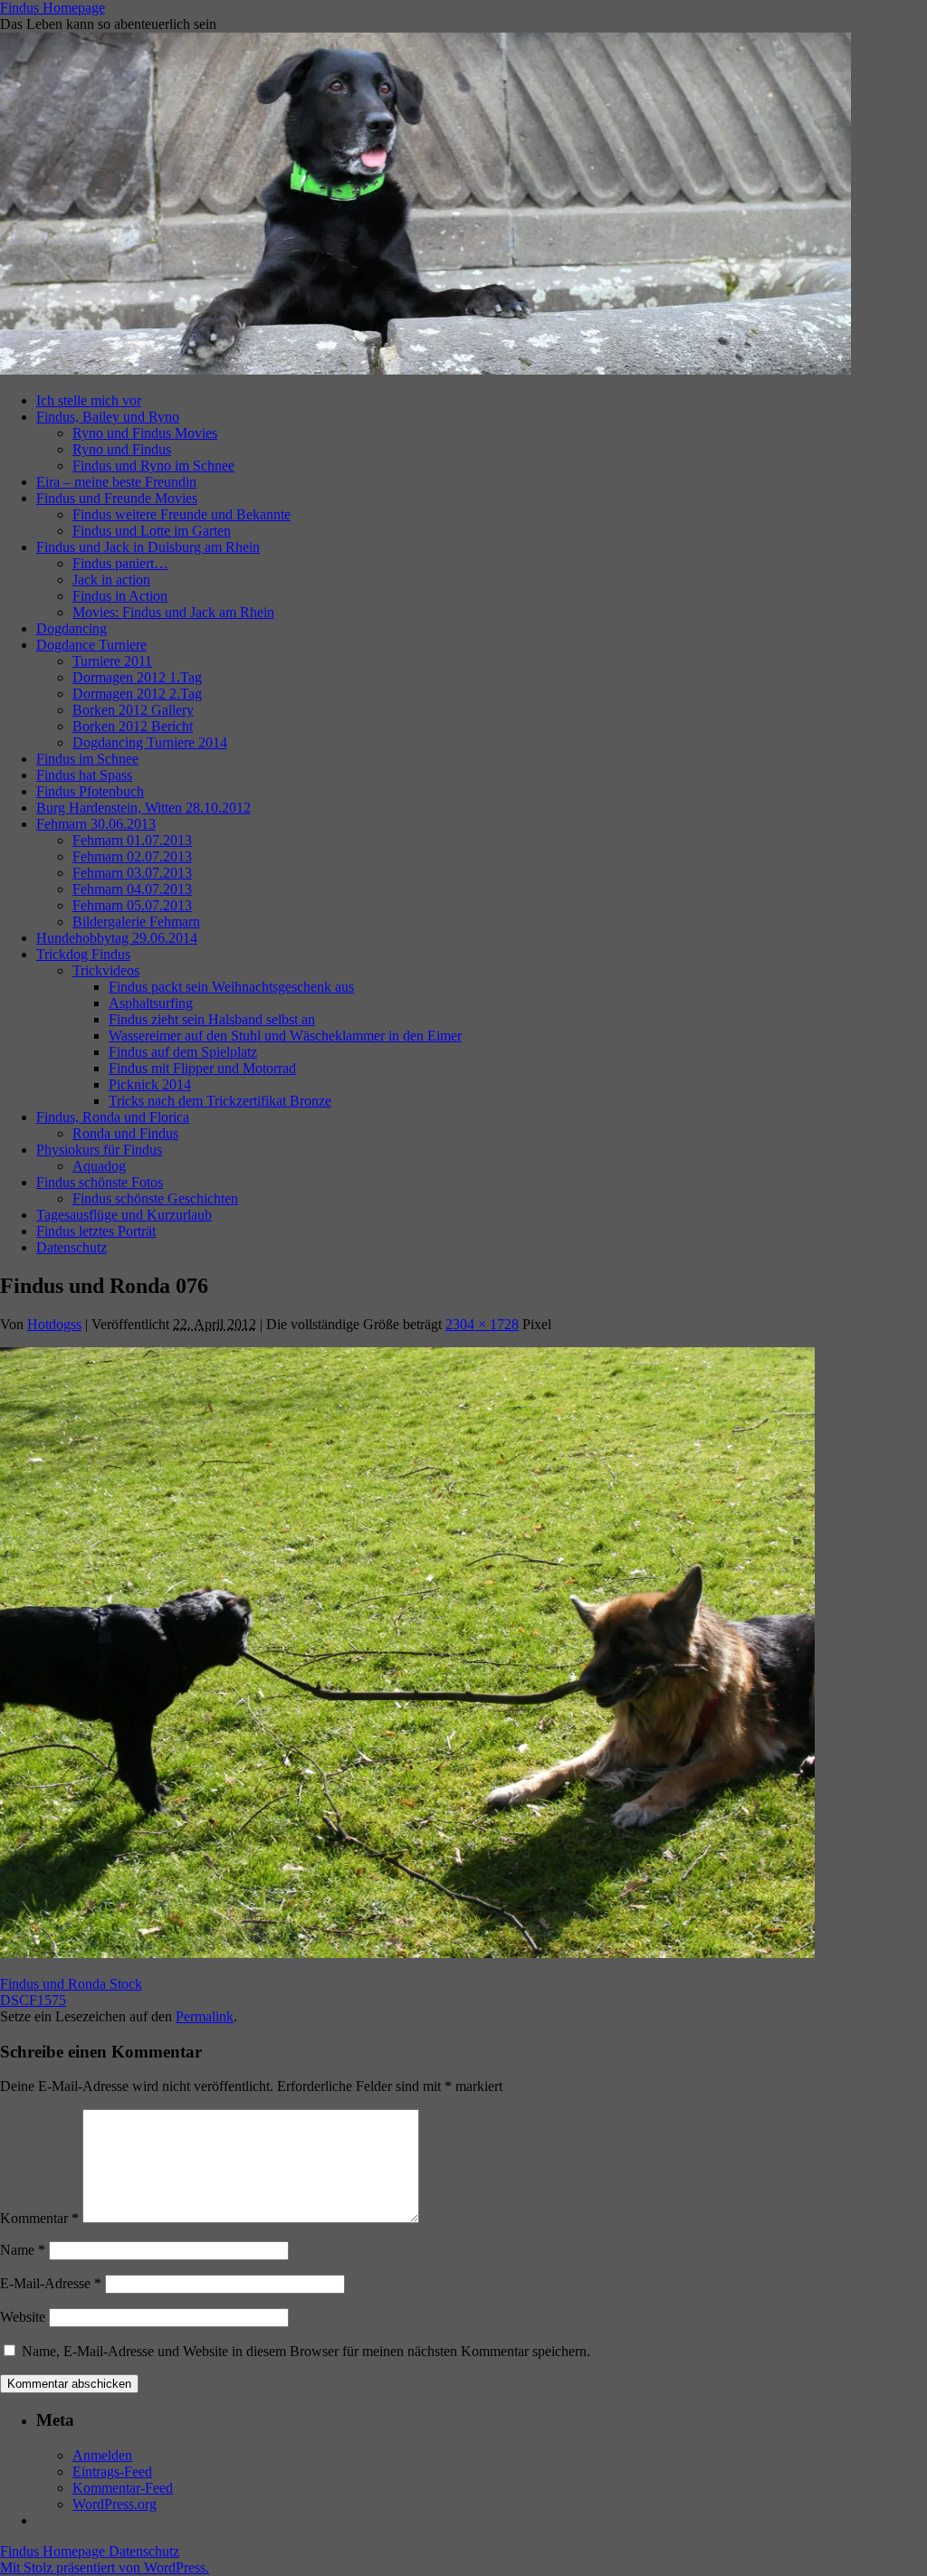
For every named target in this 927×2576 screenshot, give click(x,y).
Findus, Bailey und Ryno (108, 417)
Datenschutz (72, 1247)
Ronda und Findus (125, 1133)
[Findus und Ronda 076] (407, 1953)
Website (23, 2317)
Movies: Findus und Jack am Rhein (173, 612)
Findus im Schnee (87, 759)
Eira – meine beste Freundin (116, 482)
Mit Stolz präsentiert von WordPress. (105, 2567)
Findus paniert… (120, 563)
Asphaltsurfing (151, 1003)
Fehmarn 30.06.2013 (96, 824)
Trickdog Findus (83, 954)
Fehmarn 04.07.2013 (132, 889)
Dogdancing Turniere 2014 (150, 742)
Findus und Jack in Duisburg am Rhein (148, 547)
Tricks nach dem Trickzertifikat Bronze (220, 1101)
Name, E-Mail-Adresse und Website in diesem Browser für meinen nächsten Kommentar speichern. (306, 2351)
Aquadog (99, 1166)
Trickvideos (106, 970)
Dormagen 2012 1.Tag (137, 677)
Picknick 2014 (150, 1084)
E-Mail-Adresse (51, 2283)
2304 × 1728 (482, 1324)
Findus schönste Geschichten (155, 1198)
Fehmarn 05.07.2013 (132, 905)
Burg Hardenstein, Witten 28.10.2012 (143, 808)
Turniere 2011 (112, 661)
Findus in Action (120, 596)
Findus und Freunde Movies (117, 498)
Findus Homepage (53, 8)
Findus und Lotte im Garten (152, 531)
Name (23, 2250)
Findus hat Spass (84, 775)
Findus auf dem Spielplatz (183, 1052)
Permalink (205, 2016)
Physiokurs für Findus (99, 1150)
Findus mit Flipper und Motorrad (202, 1068)
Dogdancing (72, 628)
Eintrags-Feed (112, 2471)
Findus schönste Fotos (100, 1182)
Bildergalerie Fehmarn (136, 922)
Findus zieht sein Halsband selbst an (212, 1019)
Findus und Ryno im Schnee (153, 466)
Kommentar (39, 2218)
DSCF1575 (33, 2000)
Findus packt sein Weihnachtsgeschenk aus (231, 987)
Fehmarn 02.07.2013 (132, 856)
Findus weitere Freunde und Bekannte (182, 514)
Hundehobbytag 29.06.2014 (117, 938)
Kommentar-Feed (123, 2488)
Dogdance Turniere (91, 645)
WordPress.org (115, 2504)
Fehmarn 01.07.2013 (132, 840)
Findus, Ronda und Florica (113, 1117)
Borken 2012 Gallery (133, 710)
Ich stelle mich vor (89, 400)
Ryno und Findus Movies (145, 433)
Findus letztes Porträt (96, 1231)
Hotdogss (54, 1324)
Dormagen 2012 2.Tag (137, 694)
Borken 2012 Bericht (133, 726)
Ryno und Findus (122, 449)
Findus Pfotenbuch (90, 791)
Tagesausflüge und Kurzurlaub (124, 1215)
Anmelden (102, 2455)
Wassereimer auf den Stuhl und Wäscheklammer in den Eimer (285, 1036)
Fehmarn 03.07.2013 (132, 873)
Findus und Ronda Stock (71, 1984)
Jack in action (111, 580)
